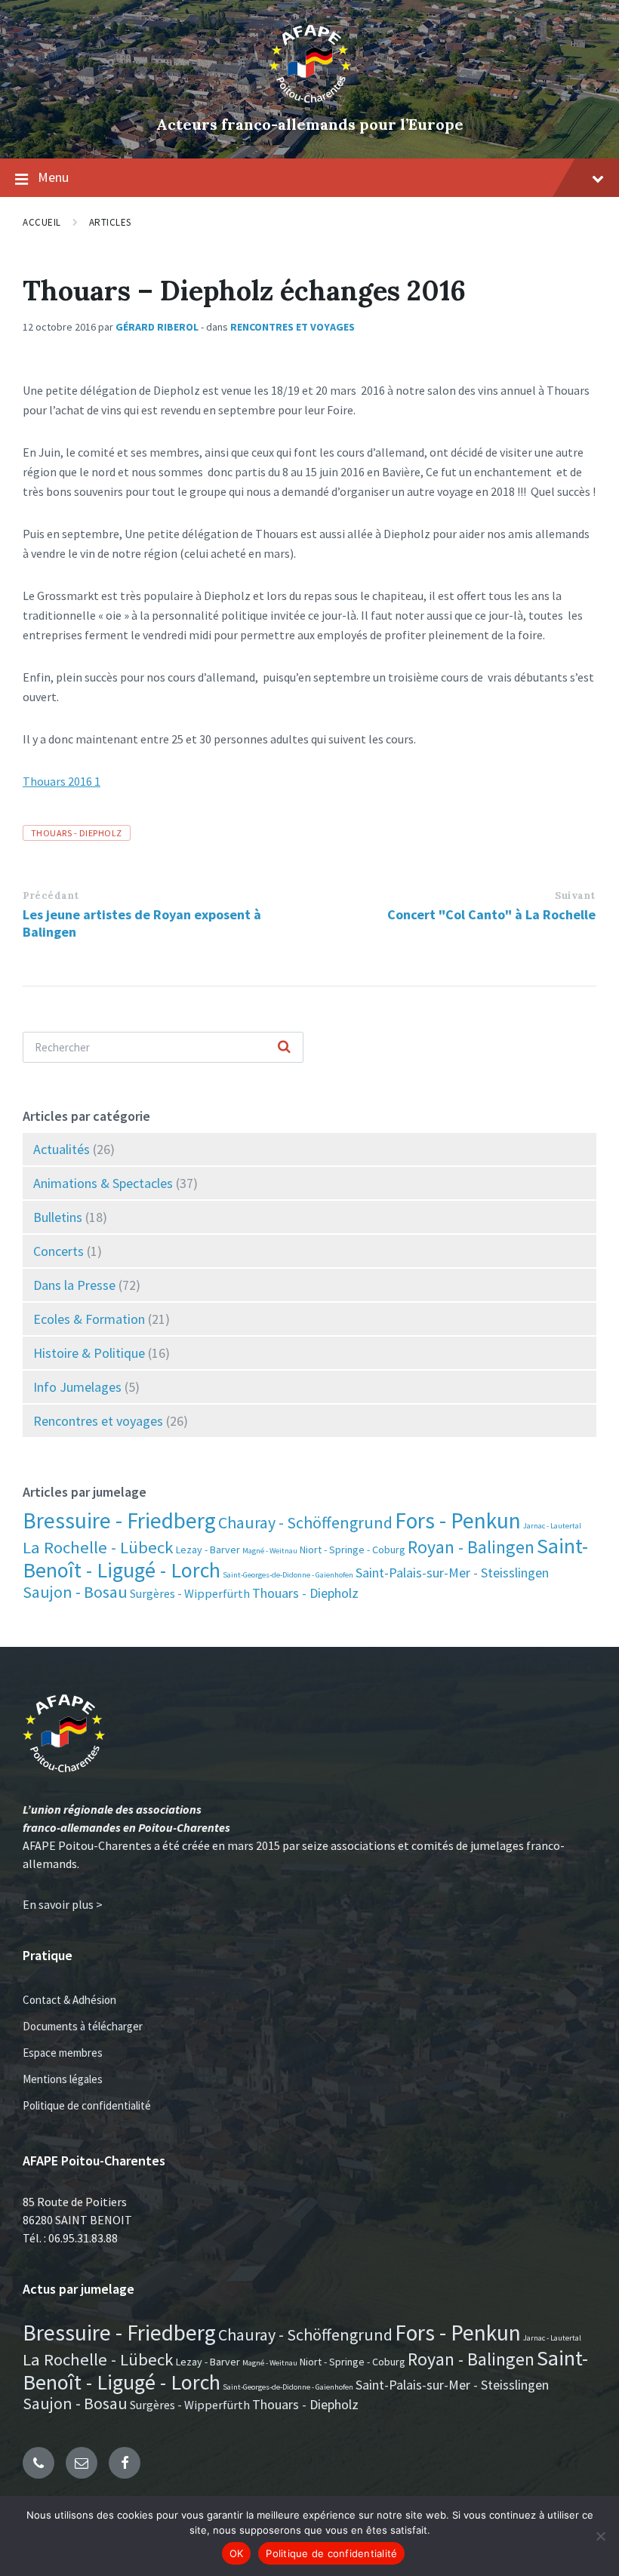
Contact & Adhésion (69, 2000)
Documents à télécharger (83, 2026)
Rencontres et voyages (293, 327)
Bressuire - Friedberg (119, 1520)
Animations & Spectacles (103, 1183)
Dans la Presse (74, 1285)
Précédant (51, 896)
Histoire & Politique (89, 1353)
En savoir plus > (63, 1904)
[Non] (600, 2536)
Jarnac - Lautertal (552, 1526)
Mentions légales (63, 2079)
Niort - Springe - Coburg (353, 1550)
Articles (110, 222)
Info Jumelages (77, 1387)
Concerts (59, 1251)
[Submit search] (284, 1048)
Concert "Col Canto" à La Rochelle (491, 914)
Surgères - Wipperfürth (190, 1593)
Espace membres (63, 2053)
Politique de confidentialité (87, 2105)
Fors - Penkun (458, 1520)
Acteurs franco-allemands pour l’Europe (310, 124)
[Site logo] (310, 99)
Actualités (62, 1149)
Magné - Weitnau (270, 1551)
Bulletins (58, 1217)
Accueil (42, 222)
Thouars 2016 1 (62, 781)
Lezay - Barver (208, 1550)
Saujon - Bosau (75, 1592)
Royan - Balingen (471, 1547)
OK (237, 2553)
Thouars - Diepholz (77, 833)
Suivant (575, 896)
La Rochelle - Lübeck (98, 1547)
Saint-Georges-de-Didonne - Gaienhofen (288, 1575)
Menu (53, 177)
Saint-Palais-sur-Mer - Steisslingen (452, 1573)
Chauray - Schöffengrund (305, 1522)
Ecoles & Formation (89, 1319)
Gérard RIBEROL (157, 327)
